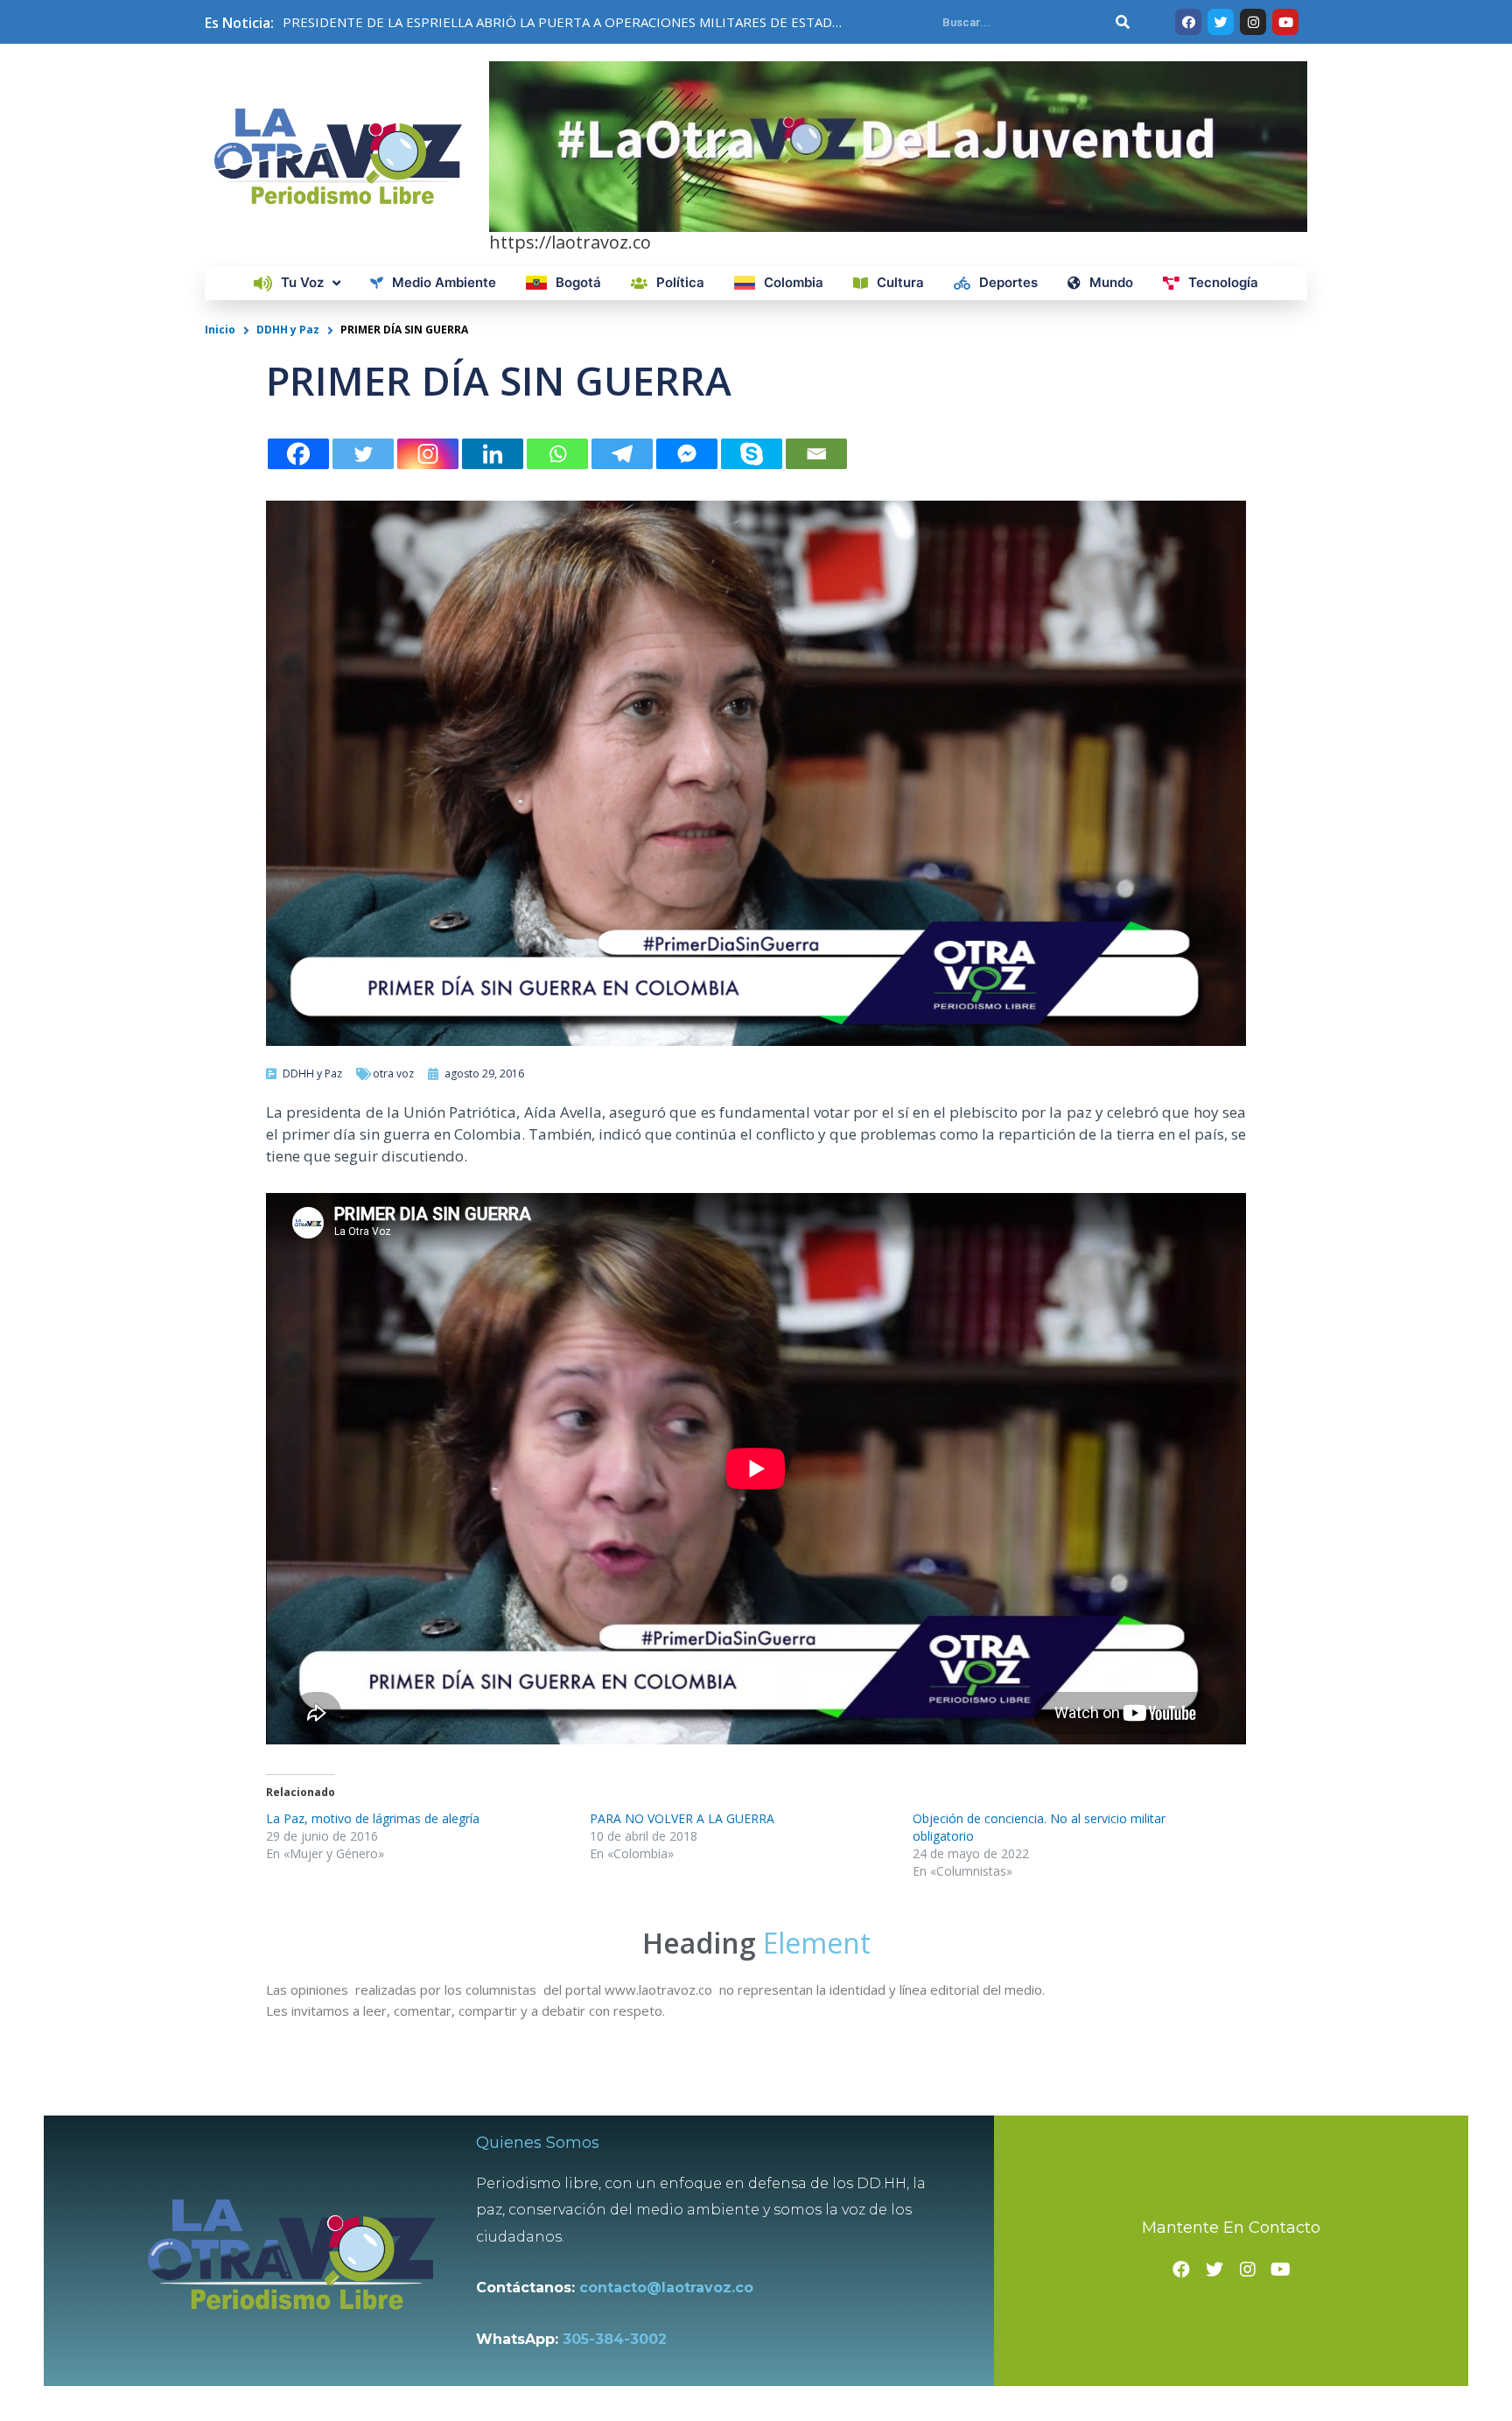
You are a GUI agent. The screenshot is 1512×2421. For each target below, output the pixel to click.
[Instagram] (428, 454)
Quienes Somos (538, 2143)
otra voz (393, 1074)
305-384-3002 (615, 2339)
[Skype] (752, 454)
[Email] (816, 454)
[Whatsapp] (557, 454)
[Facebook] (298, 454)
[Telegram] (622, 454)
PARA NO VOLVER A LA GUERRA (682, 1818)
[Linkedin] (493, 454)
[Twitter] (363, 454)
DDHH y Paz (288, 330)
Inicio (220, 330)
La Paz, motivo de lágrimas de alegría (373, 1818)
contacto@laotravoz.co (671, 2288)
